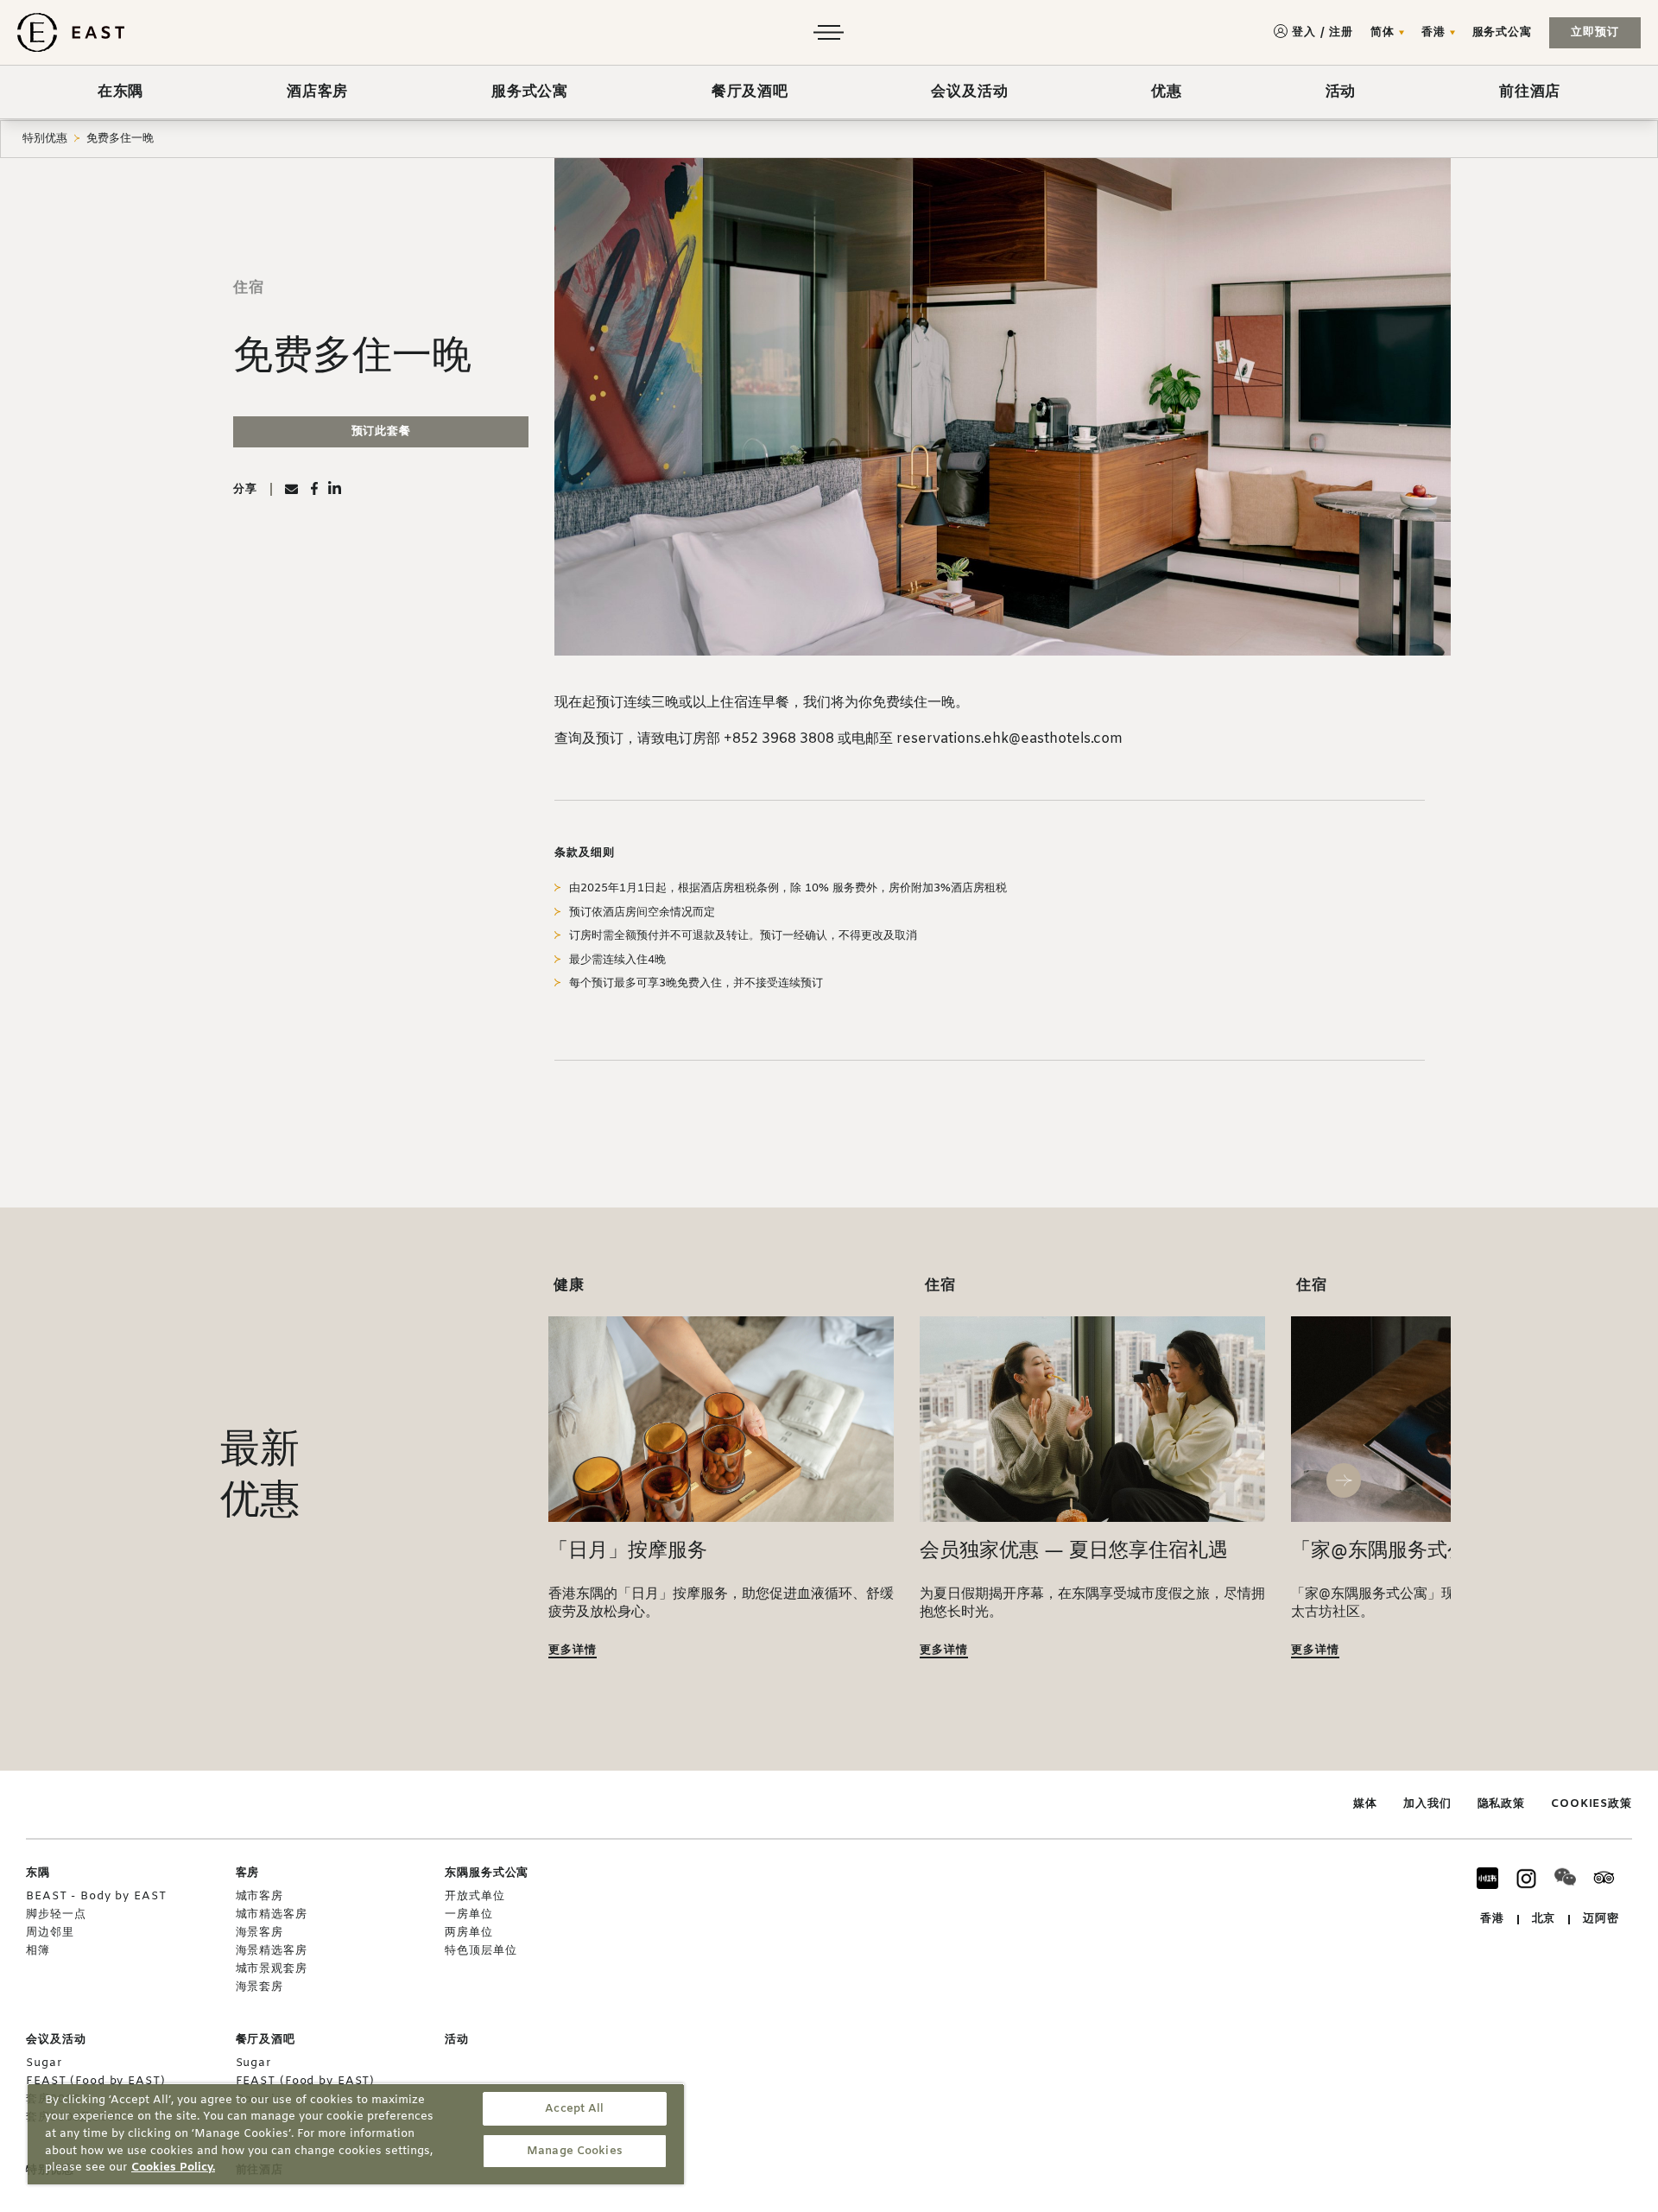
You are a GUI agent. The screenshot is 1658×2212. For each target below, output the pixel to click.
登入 (1304, 32)
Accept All (574, 2109)
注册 (1341, 32)
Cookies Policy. (173, 2168)
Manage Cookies (575, 2151)
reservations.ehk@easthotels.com (1009, 739)
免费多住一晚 (120, 139)
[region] (356, 2134)
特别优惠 (45, 139)
